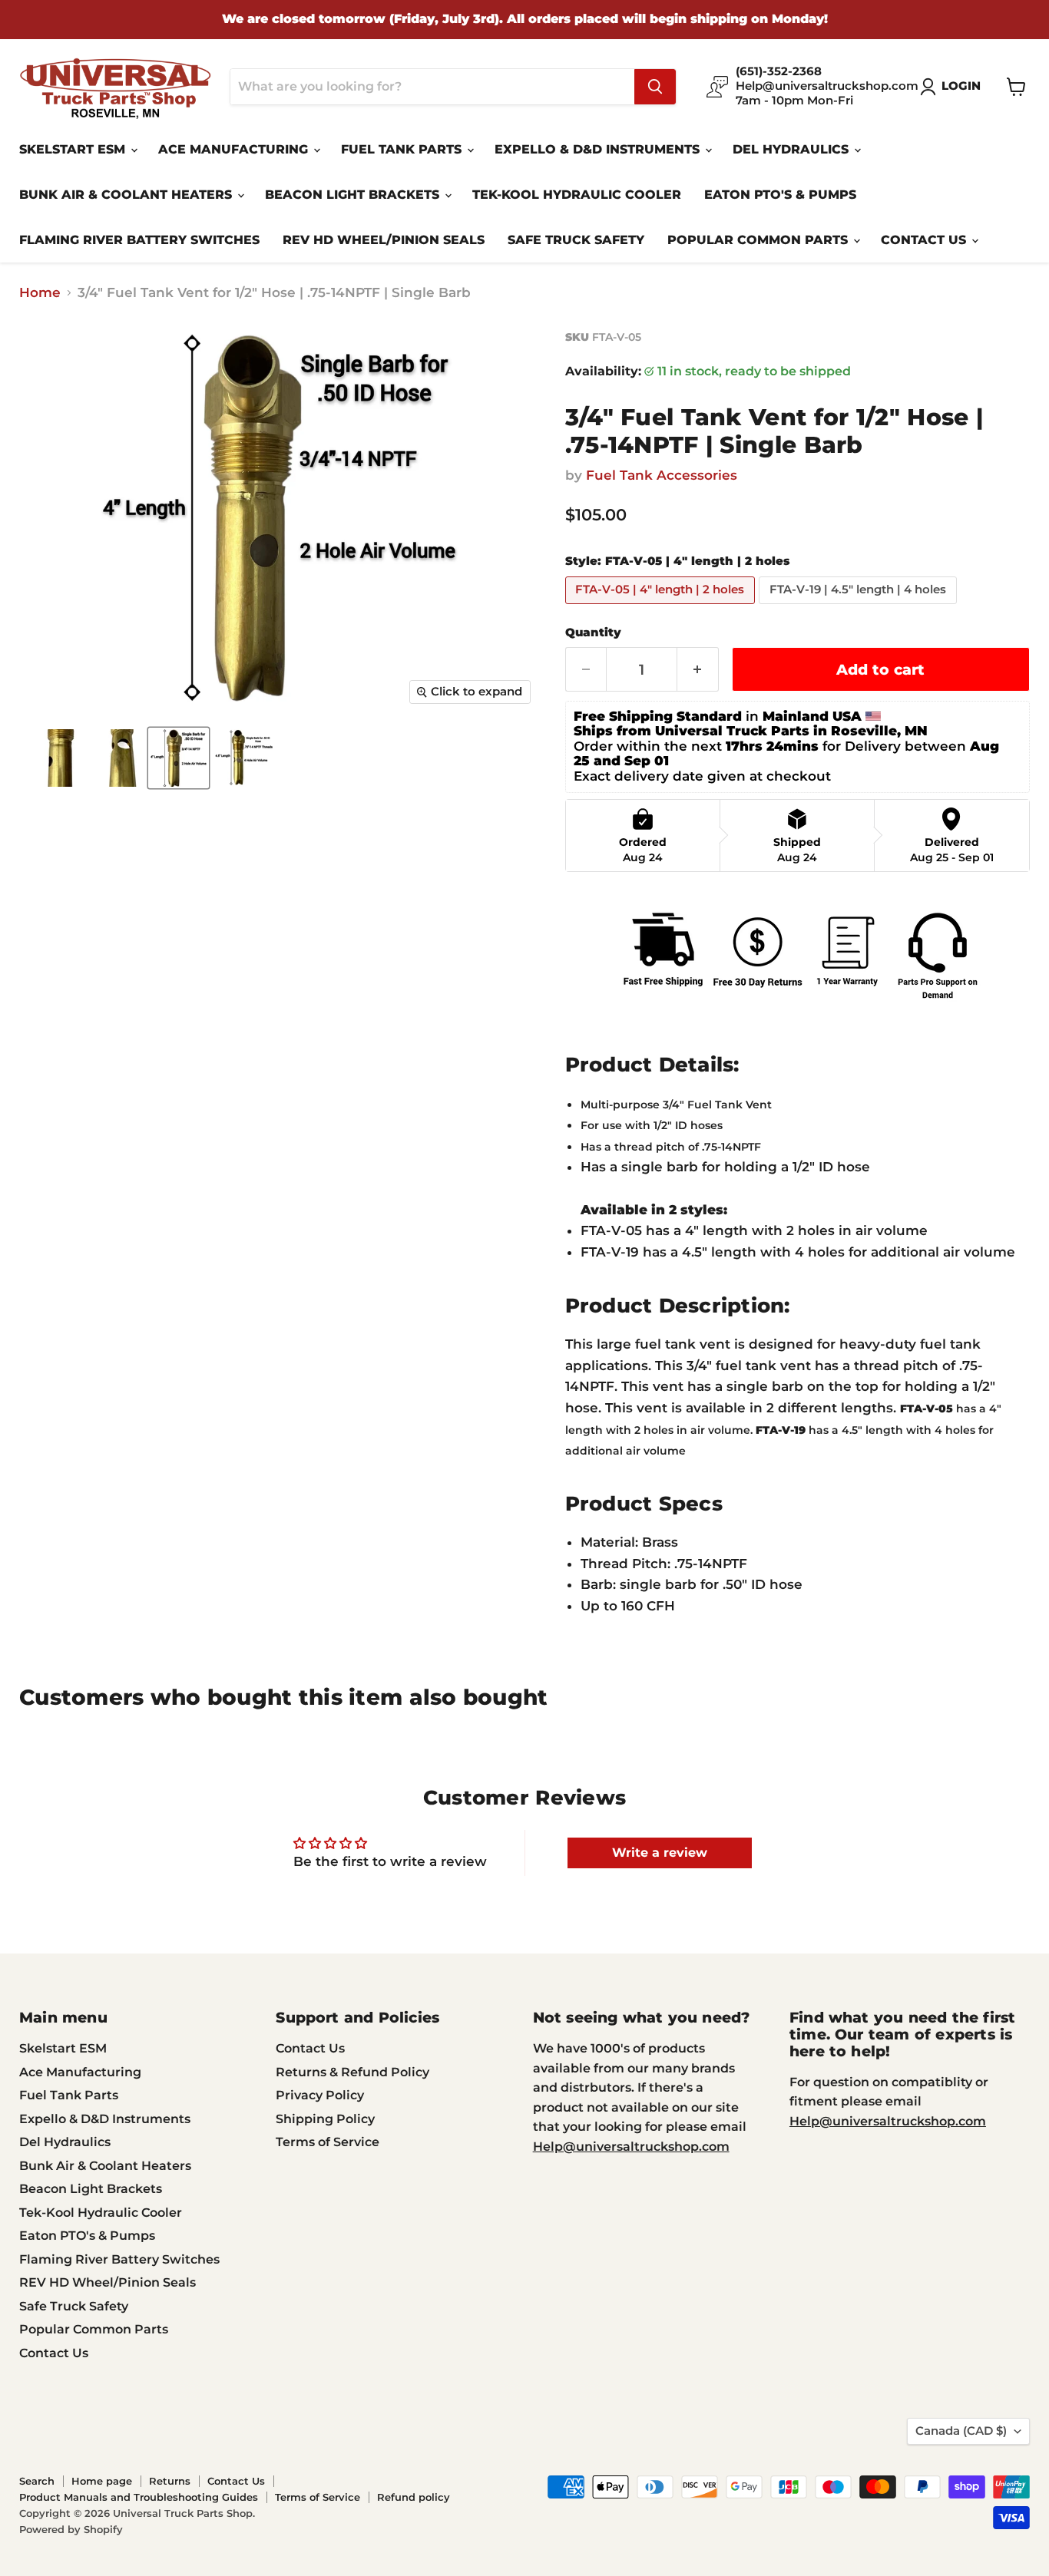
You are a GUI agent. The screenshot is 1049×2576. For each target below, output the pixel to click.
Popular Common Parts (759, 240)
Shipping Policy (325, 2119)
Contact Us (925, 240)
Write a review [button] (660, 1853)
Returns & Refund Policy (352, 2072)
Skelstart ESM (74, 149)
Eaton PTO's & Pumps (780, 195)
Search (37, 2481)
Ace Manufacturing (235, 149)
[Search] (655, 87)
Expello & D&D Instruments (599, 149)
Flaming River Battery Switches (139, 240)
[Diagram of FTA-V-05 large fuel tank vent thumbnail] (179, 758)
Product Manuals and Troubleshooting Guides (139, 2497)
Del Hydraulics (793, 149)
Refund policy (414, 2497)
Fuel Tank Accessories (662, 475)
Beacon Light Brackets (354, 195)
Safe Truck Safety (576, 240)
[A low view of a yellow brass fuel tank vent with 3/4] (113, 758)
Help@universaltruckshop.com (631, 2147)
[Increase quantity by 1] (698, 669)
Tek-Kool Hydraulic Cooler (577, 195)
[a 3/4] (48, 758)
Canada (961, 2431)
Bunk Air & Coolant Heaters (127, 195)
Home (40, 293)
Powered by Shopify (71, 2529)
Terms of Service (328, 2142)
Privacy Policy (320, 2095)
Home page (102, 2481)
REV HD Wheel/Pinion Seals (384, 240)
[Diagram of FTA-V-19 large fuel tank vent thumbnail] (244, 758)
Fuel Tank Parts (403, 149)
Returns (170, 2481)
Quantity (593, 633)
